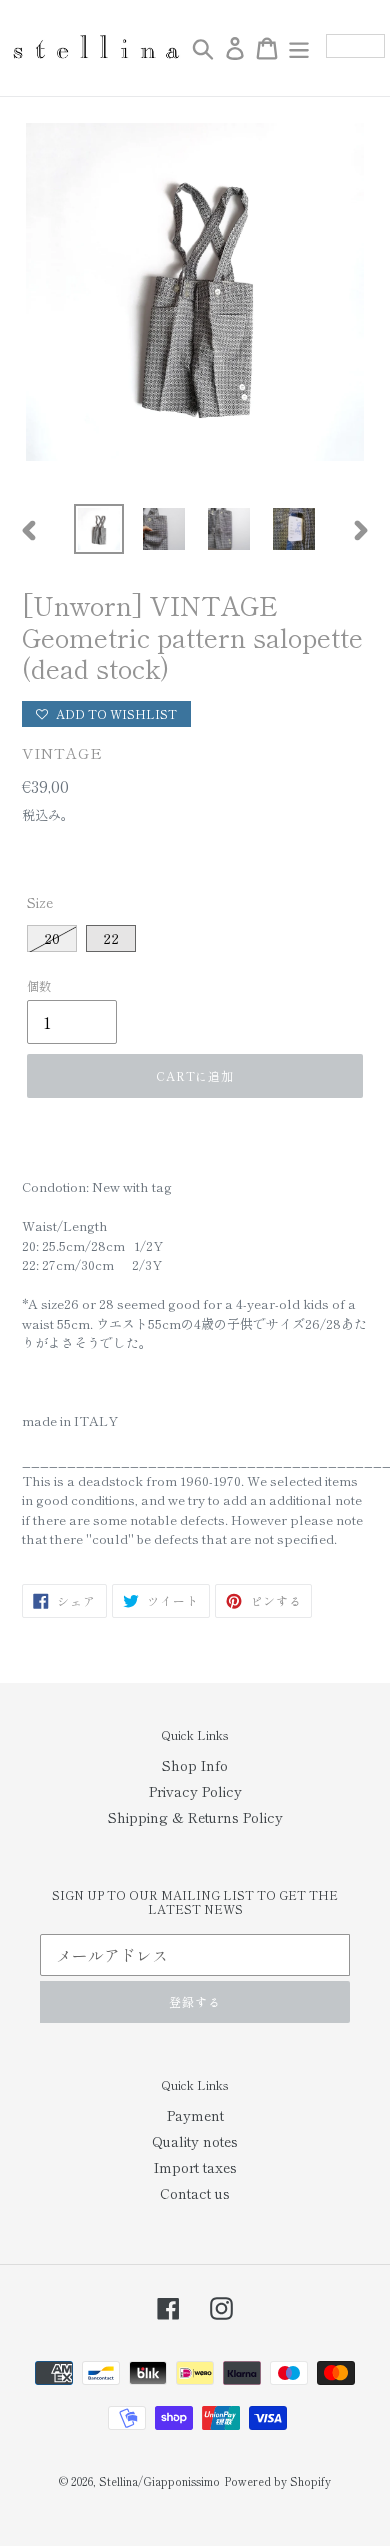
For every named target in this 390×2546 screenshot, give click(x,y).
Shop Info (195, 1765)
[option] (99, 529)
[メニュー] (299, 48)
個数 (39, 985)
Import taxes (195, 2167)
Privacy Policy (195, 1791)
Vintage (62, 752)
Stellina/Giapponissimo (159, 2481)
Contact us (195, 2193)
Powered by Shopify (277, 2481)
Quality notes (195, 2141)
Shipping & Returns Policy (195, 1817)
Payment (195, 2115)
